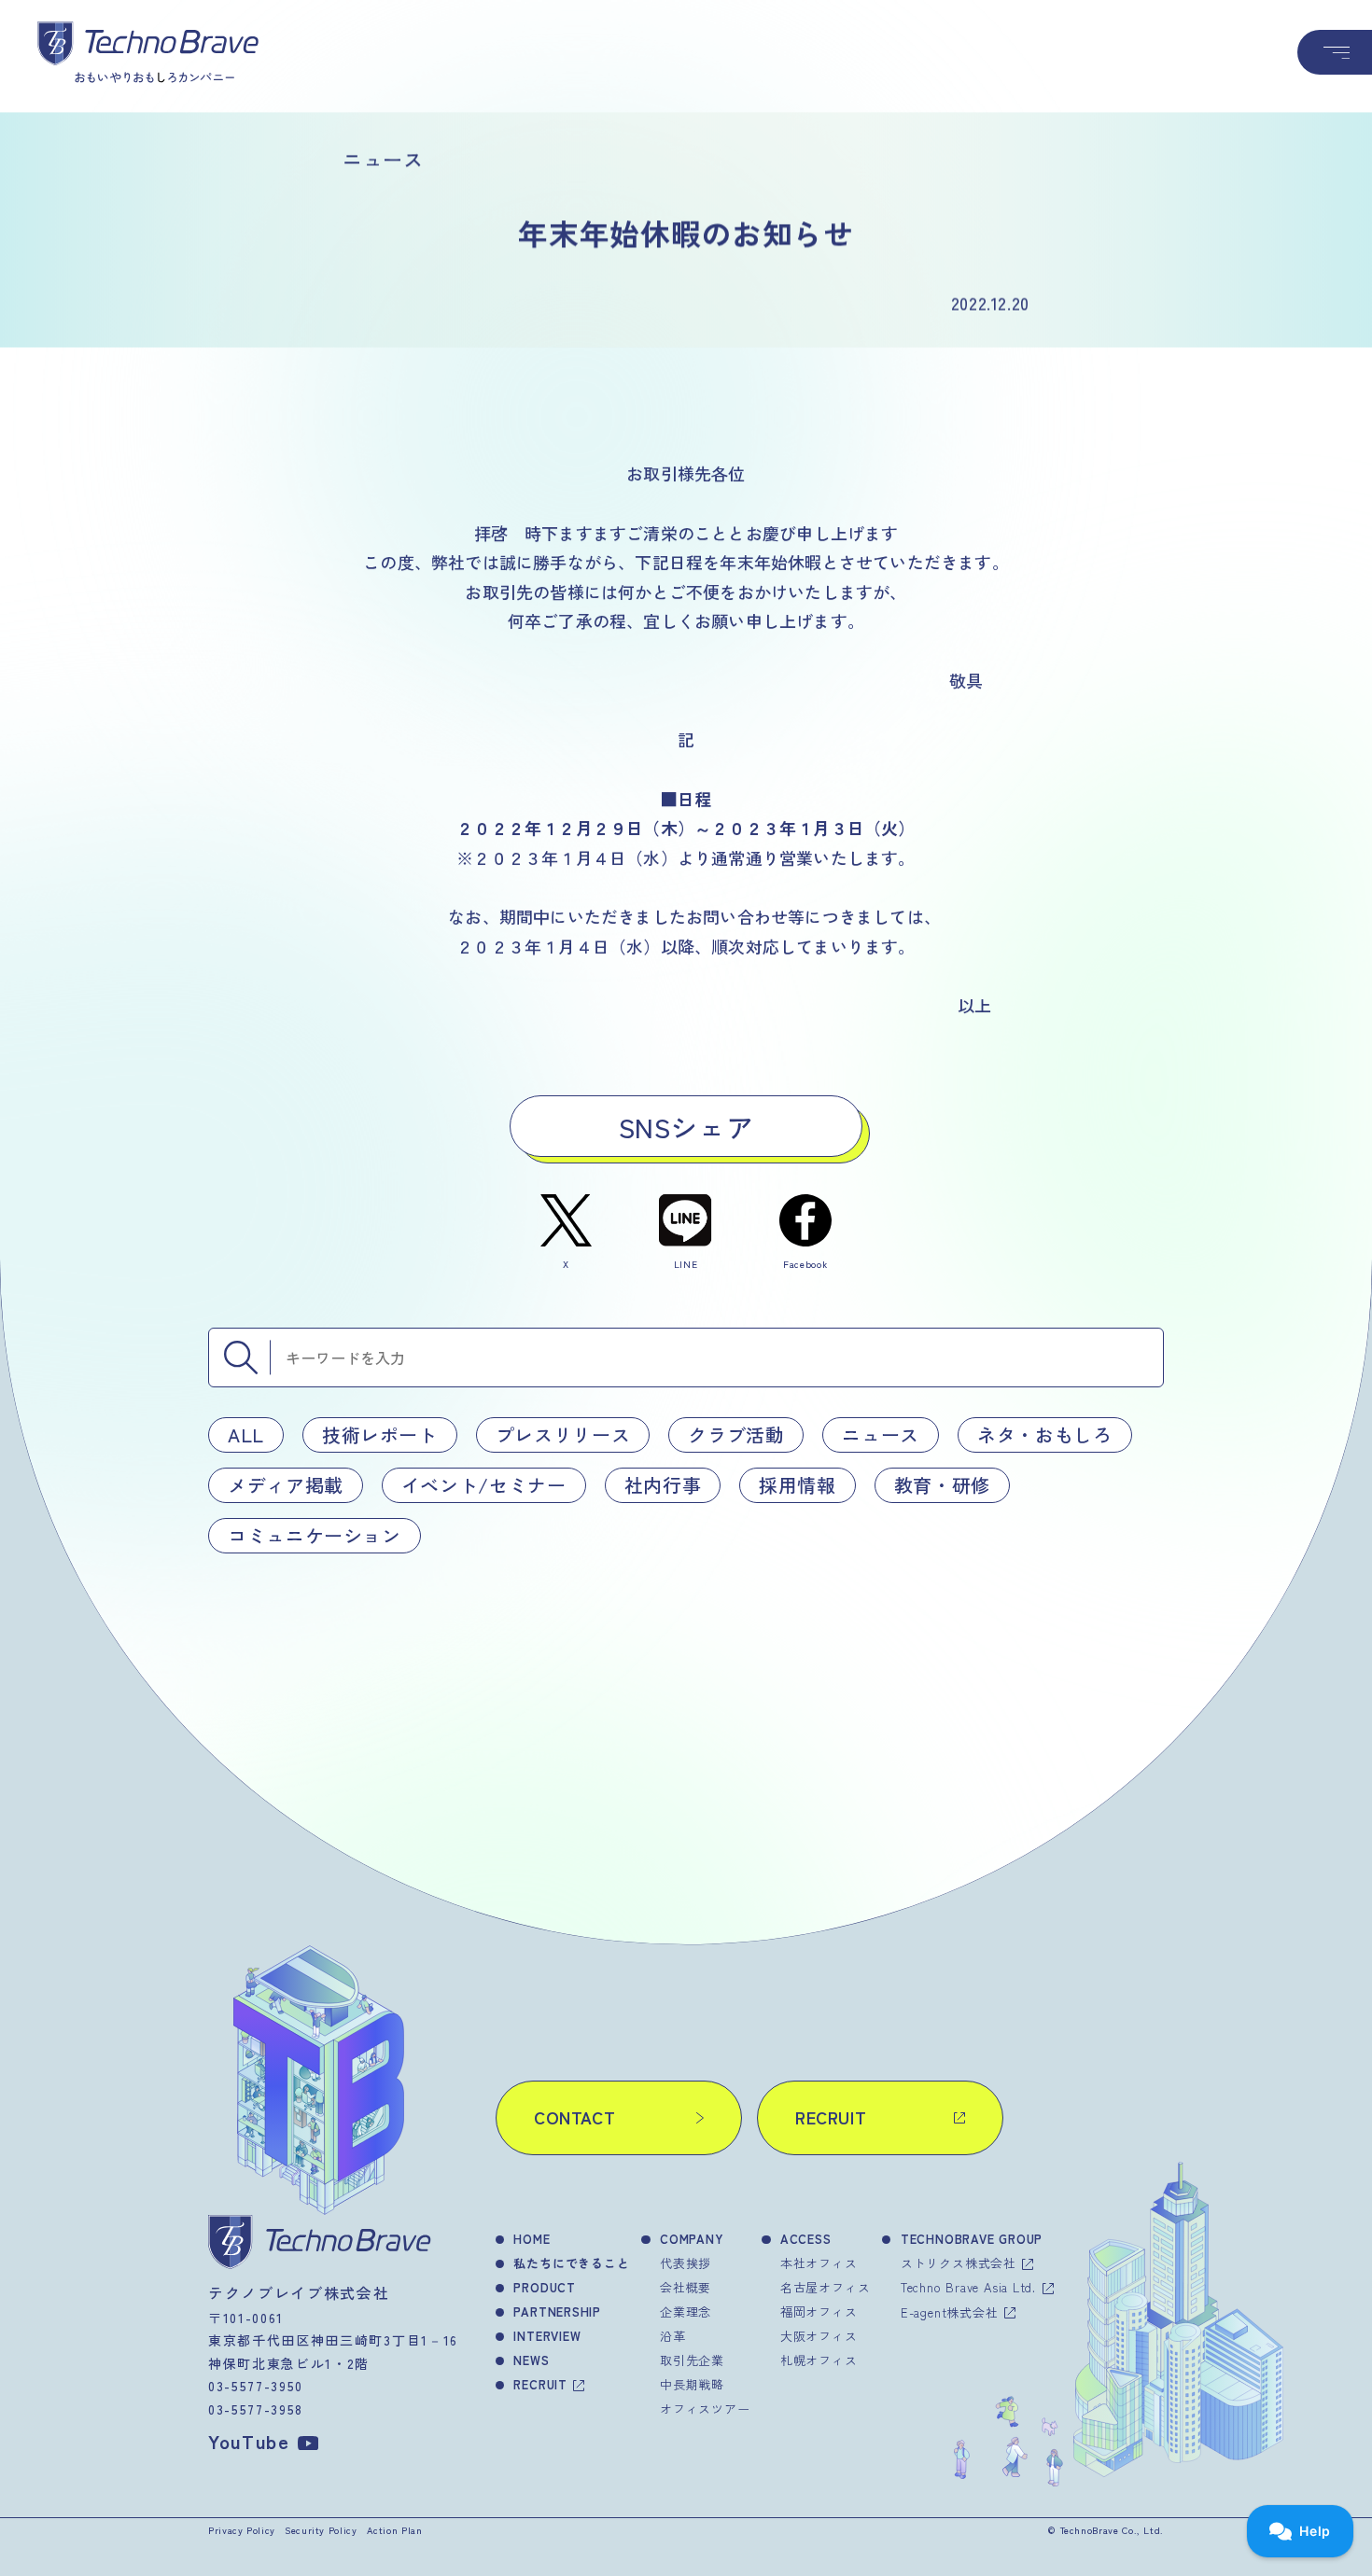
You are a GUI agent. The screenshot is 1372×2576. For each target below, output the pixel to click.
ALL (246, 1434)
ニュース (881, 1434)
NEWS (531, 2360)
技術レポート (380, 1434)
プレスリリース (563, 1434)
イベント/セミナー (484, 1485)
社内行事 (663, 1485)
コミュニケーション (315, 1535)
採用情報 (798, 1485)
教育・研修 (942, 1485)
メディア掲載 (286, 1485)
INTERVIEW (547, 2336)
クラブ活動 (736, 1434)
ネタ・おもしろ (1044, 1434)
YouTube (249, 2441)
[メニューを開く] (1335, 52)
